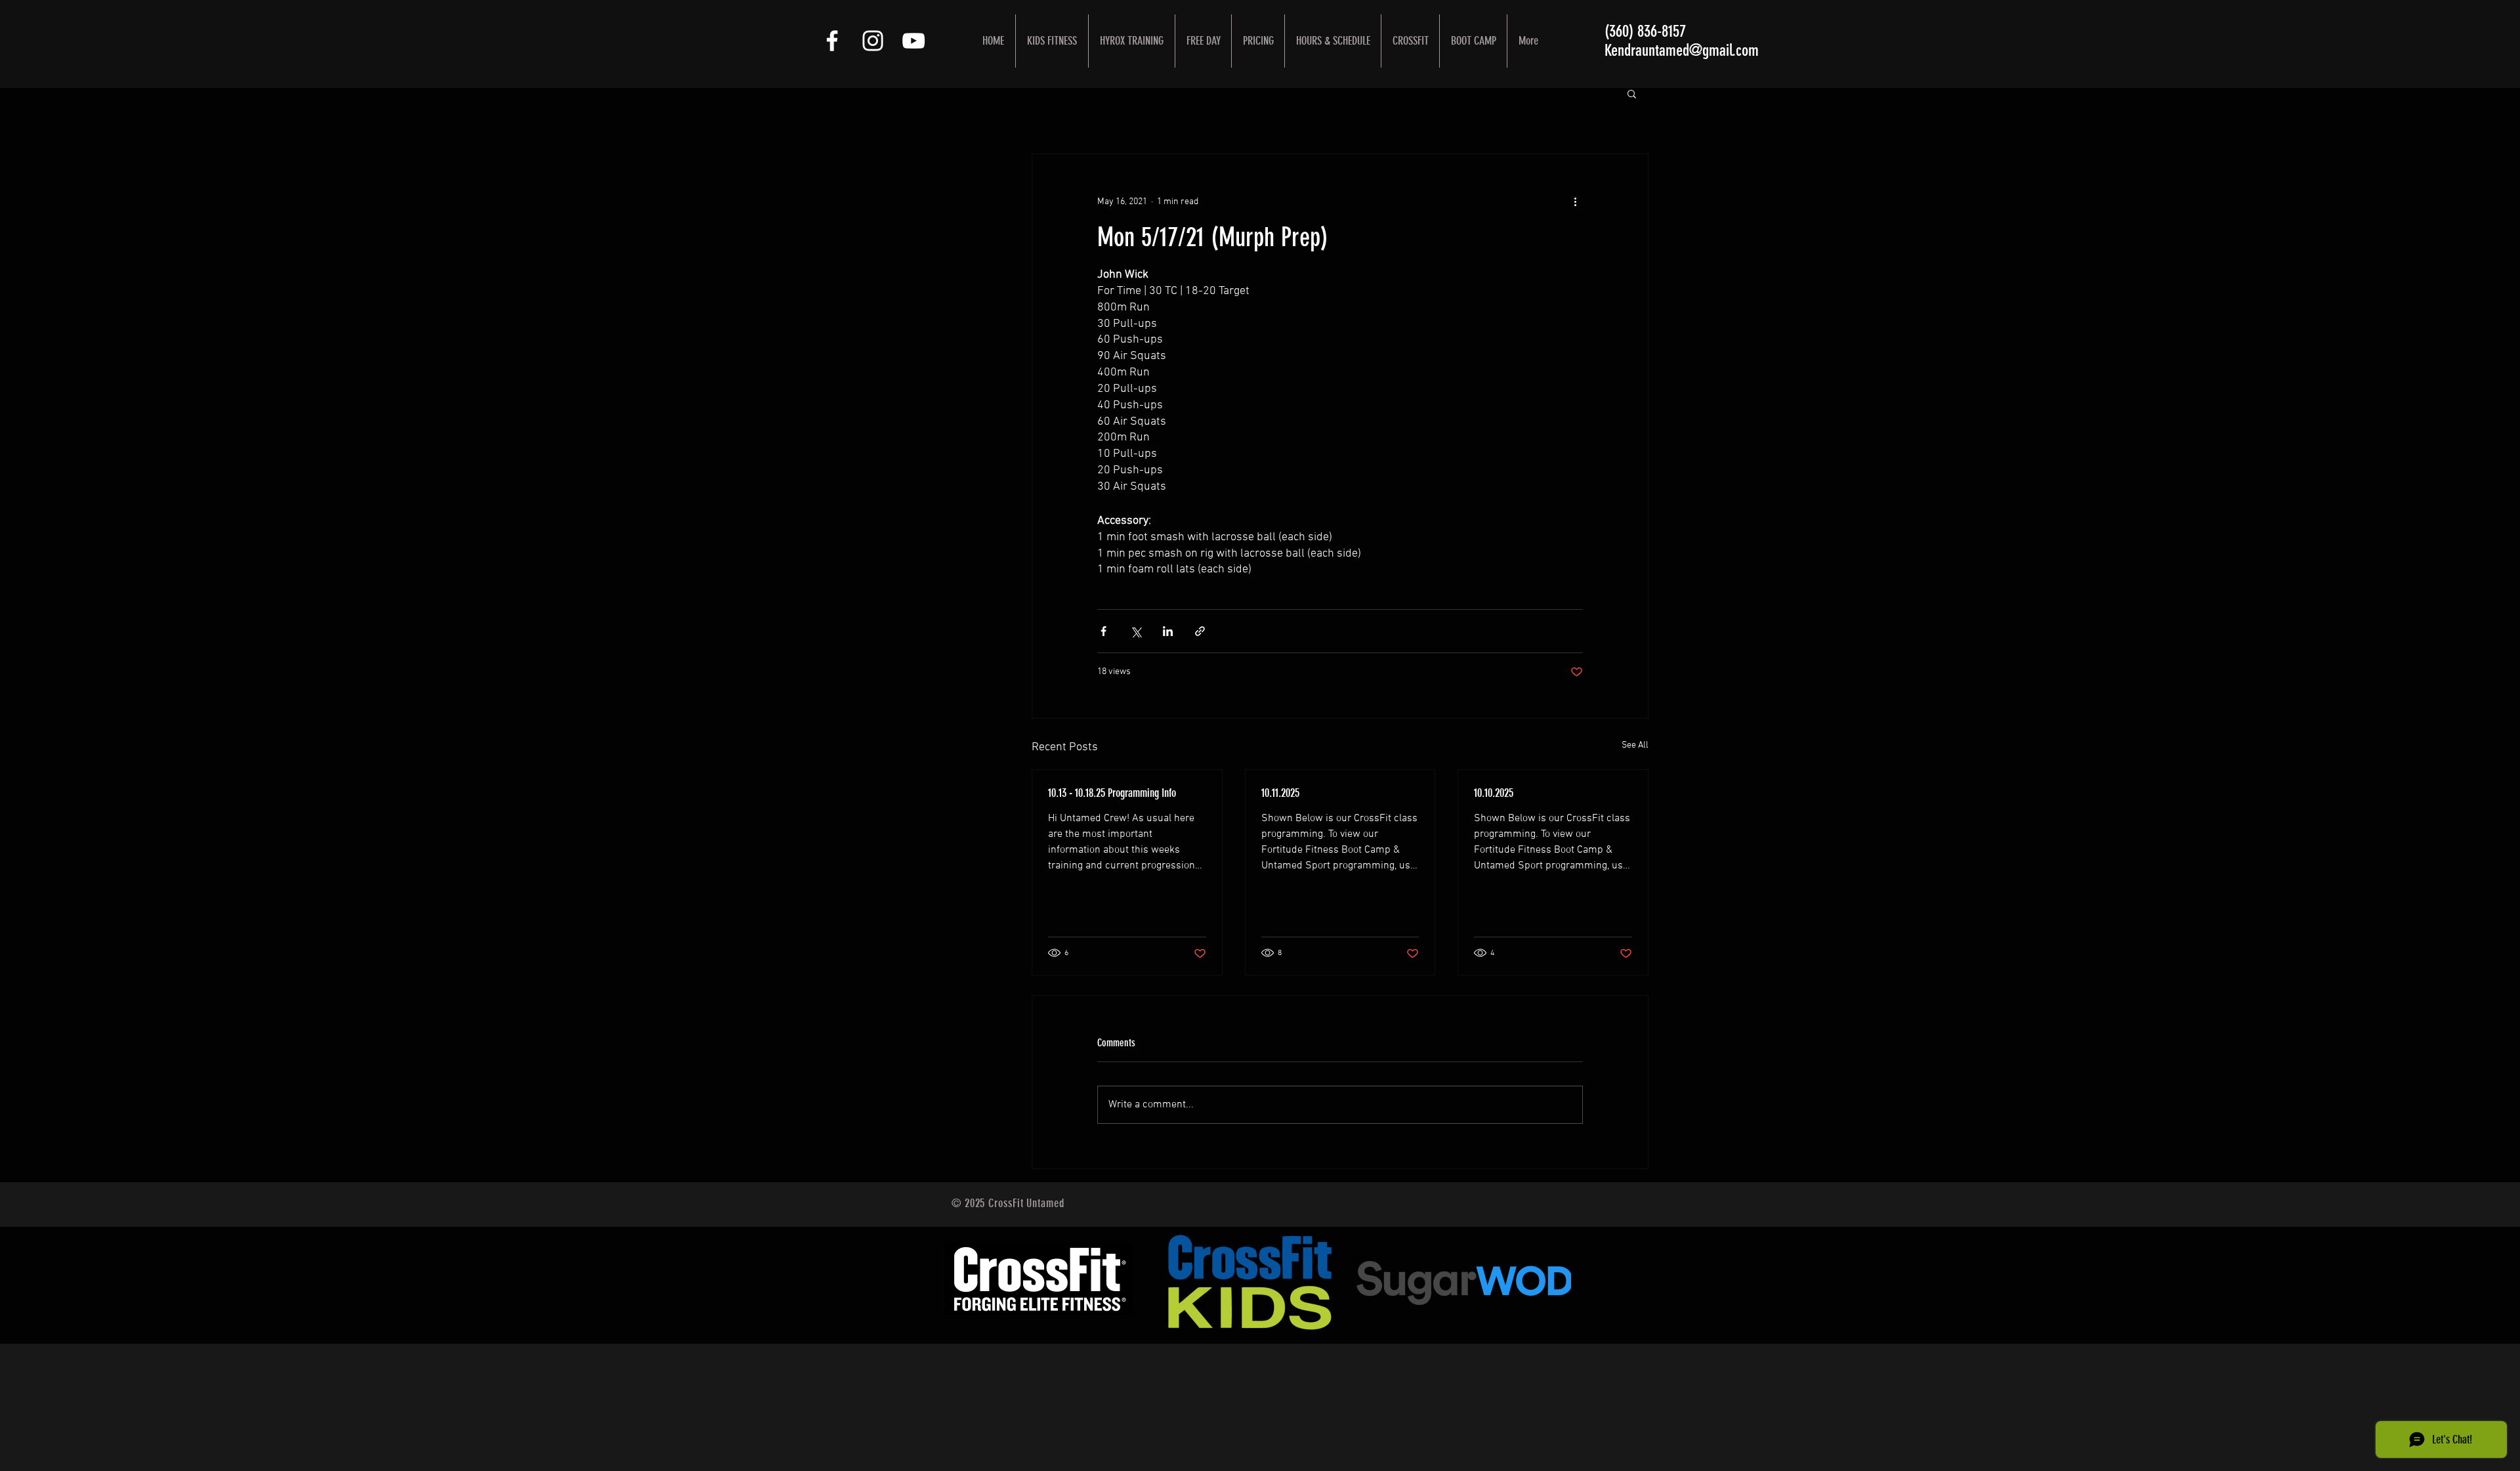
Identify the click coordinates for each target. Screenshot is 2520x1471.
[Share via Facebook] (1103, 631)
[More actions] (1575, 202)
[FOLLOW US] (832, 41)
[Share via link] (1200, 631)
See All (1635, 745)
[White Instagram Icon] (873, 41)
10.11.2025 (1280, 793)
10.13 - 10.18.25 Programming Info (1112, 793)
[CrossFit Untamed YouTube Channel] (913, 41)
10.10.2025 (1494, 793)
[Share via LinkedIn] (1168, 631)
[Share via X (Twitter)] (1136, 631)
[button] (1632, 93)
